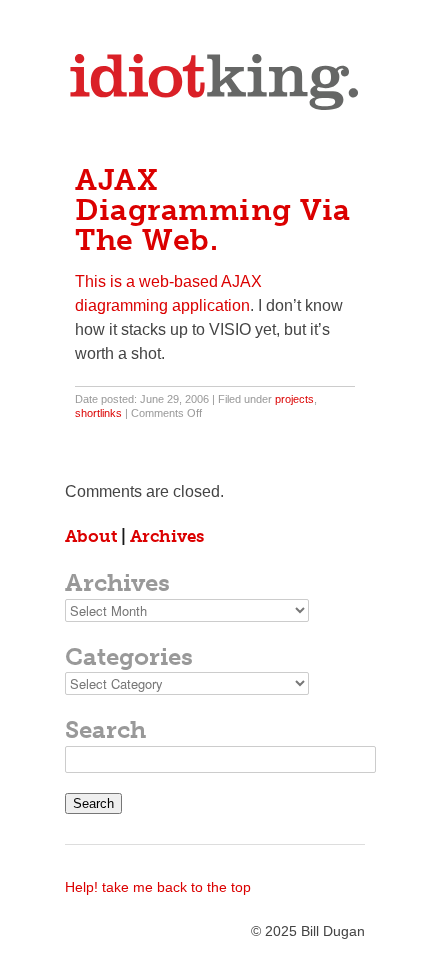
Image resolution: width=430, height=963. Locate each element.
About (91, 536)
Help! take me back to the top (158, 887)
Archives (167, 536)
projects (294, 399)
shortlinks (98, 413)
